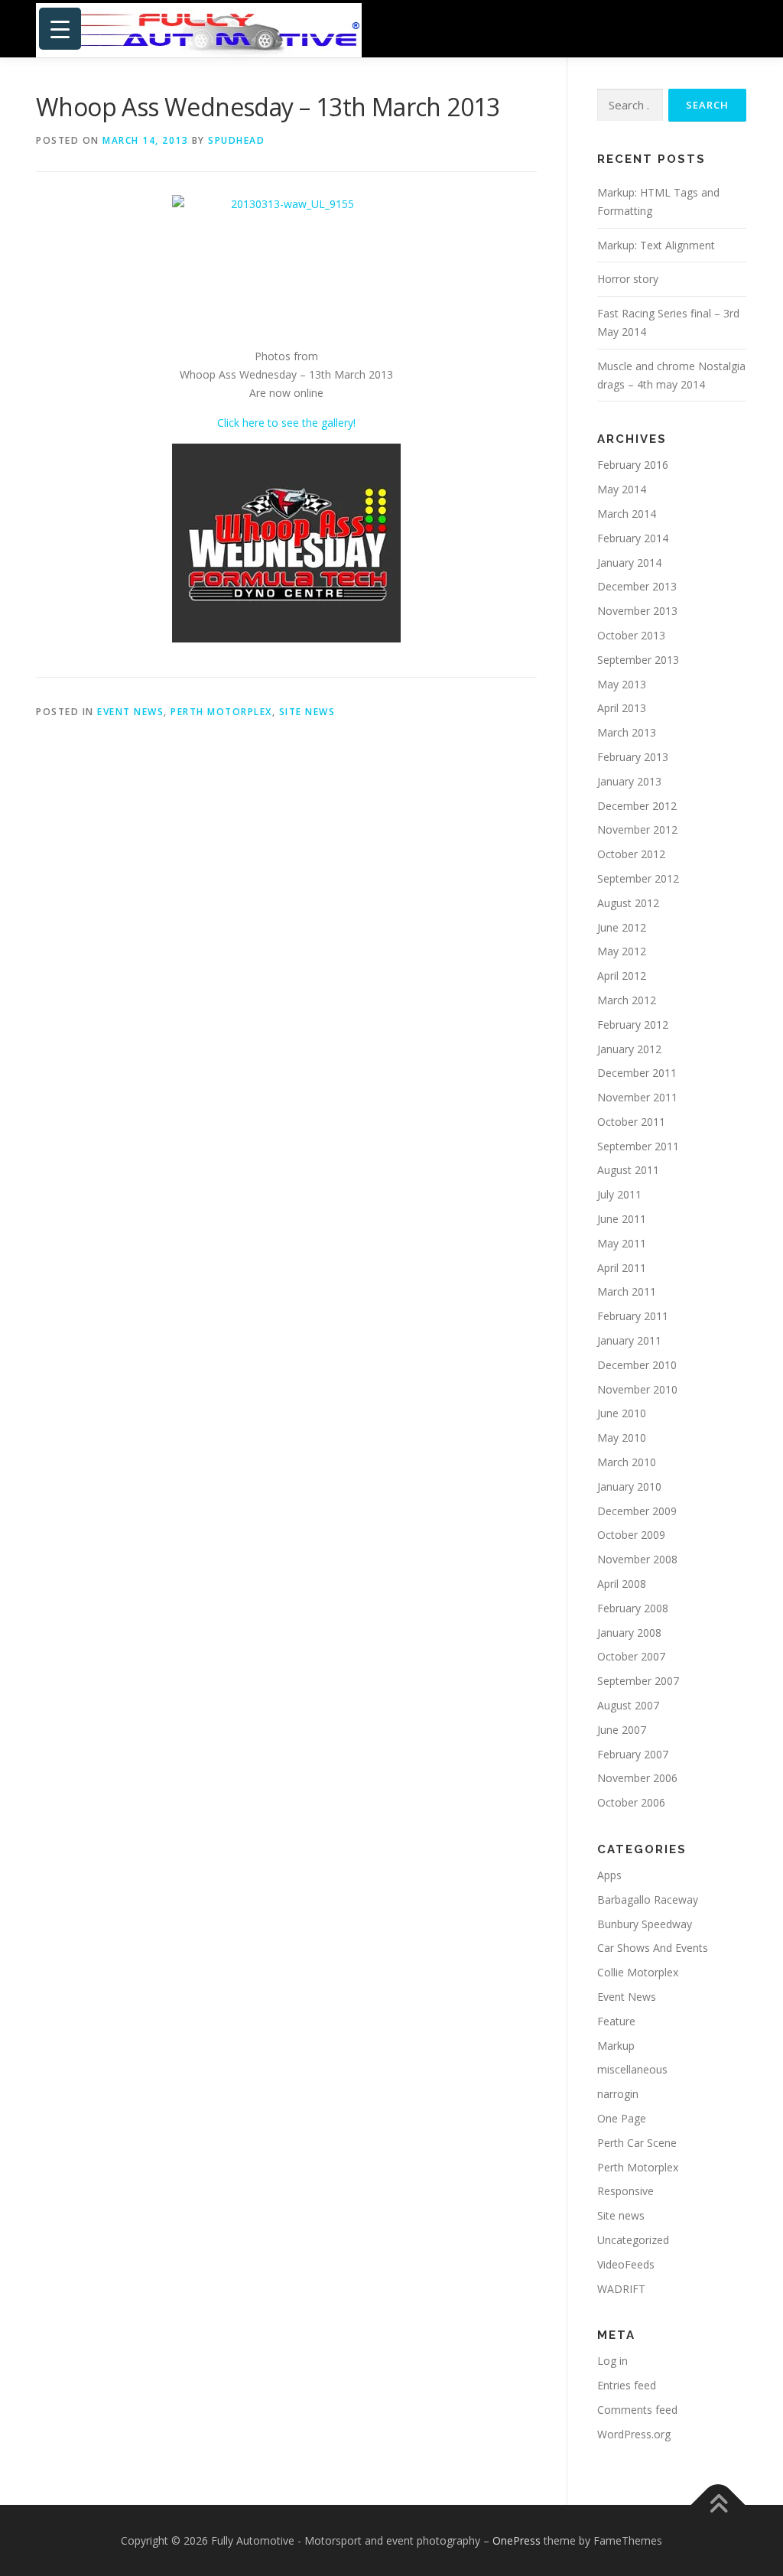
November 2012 (637, 829)
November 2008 (637, 1559)
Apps (609, 1875)
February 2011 (633, 1316)
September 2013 (638, 660)
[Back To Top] (718, 2504)
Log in (612, 2361)
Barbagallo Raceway (648, 1899)
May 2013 (622, 684)
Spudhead (236, 140)
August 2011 (628, 1170)
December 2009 (637, 1511)
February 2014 (633, 538)
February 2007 (633, 1754)
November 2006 (637, 1778)
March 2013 (627, 732)
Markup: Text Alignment (656, 245)
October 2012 (631, 854)
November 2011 (637, 1097)
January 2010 (629, 1486)
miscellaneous (632, 2069)
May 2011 (622, 1243)
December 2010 (637, 1365)
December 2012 (637, 806)
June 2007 (622, 1730)
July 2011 (619, 1194)
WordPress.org (634, 2434)
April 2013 (622, 708)
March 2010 (627, 1462)
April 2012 (622, 976)
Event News (130, 712)
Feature (616, 2021)
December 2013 (637, 586)
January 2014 (629, 563)
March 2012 (627, 1000)
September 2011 (638, 1146)
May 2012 (622, 951)
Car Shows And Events (653, 1948)
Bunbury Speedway (645, 1924)
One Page (622, 2118)
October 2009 (631, 1535)
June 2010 (622, 1413)
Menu (734, 29)
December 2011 (637, 1073)
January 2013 (629, 781)
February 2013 (633, 757)
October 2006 (631, 1802)
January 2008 (629, 1633)
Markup (616, 2046)
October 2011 (631, 1122)
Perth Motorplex (221, 712)
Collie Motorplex (638, 1972)
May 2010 (622, 1438)
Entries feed (627, 2385)
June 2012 (622, 927)
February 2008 (633, 1608)
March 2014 (627, 514)
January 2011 (629, 1340)
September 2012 (638, 878)
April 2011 (622, 1268)
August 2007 (628, 1705)
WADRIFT (621, 2289)
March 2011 (627, 1291)
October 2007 (631, 1656)
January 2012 (629, 1049)
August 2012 (628, 903)
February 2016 (633, 465)
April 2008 (622, 1584)
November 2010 (637, 1389)
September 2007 (638, 1681)
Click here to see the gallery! (286, 423)
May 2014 (622, 489)
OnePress (517, 2540)
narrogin (618, 2094)
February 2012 (633, 1025)
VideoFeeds (626, 2264)
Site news (307, 712)
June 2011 (622, 1219)
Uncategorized (633, 2240)
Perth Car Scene (637, 2143)
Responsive (625, 2191)
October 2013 (631, 635)
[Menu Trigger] (60, 29)
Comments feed (637, 2410)
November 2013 (637, 611)
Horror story (628, 279)
